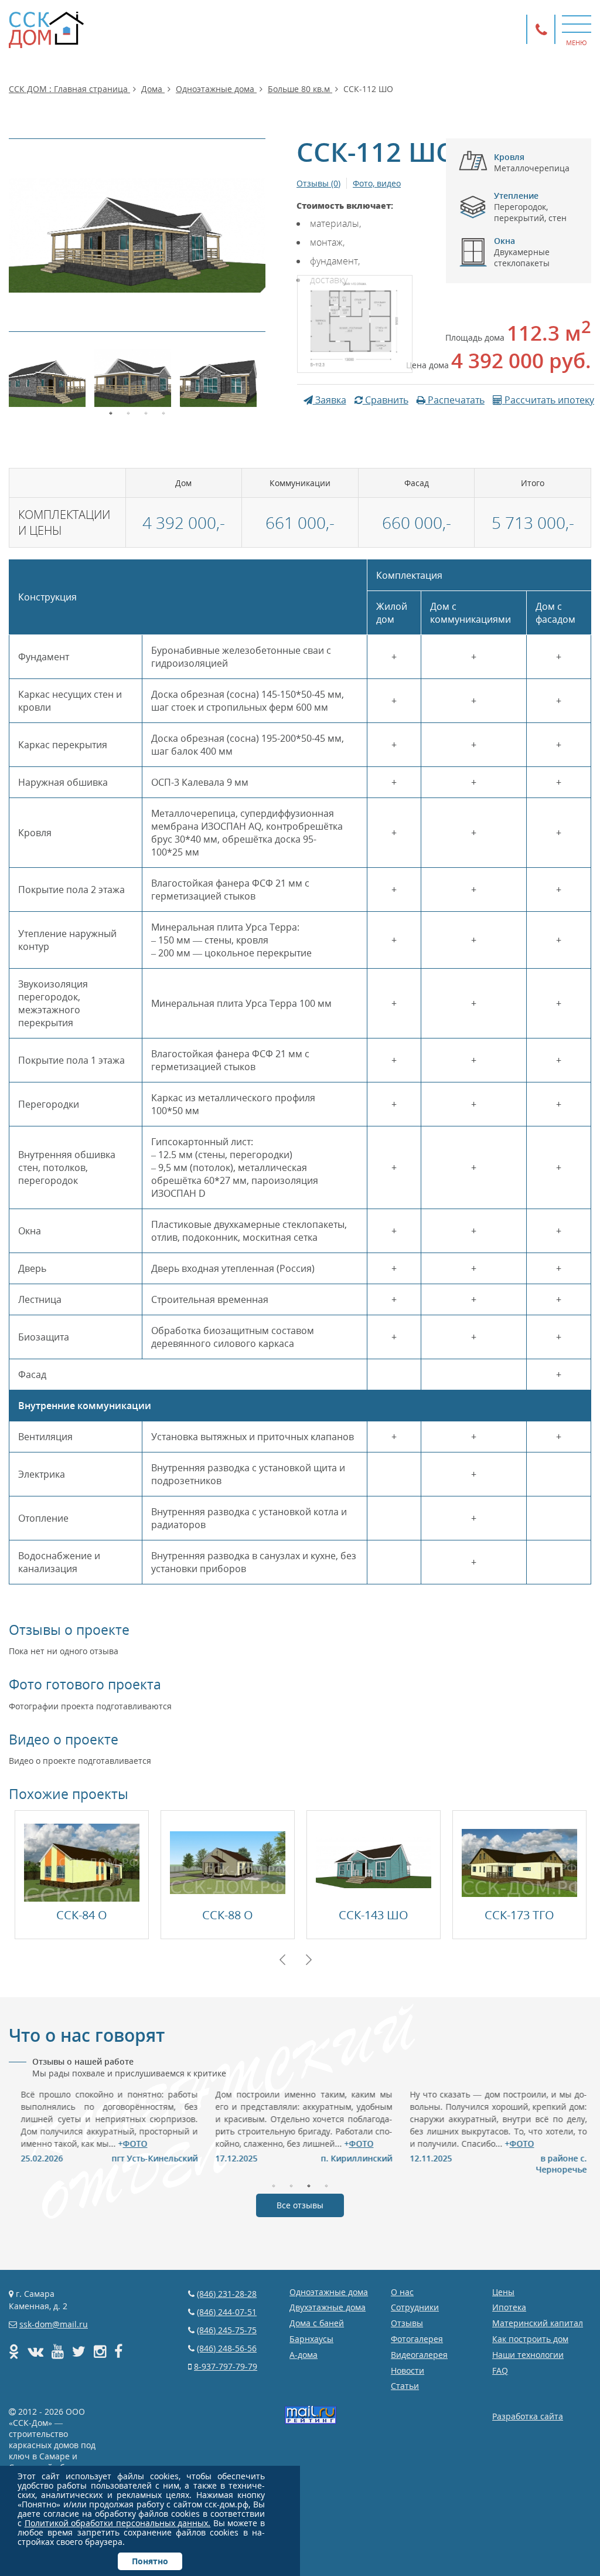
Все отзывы (300, 2205)
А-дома (304, 2355)
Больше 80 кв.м (300, 89)
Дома (153, 89)
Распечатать (455, 400)
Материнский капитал (538, 2323)
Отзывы (407, 2323)
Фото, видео (377, 183)
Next (309, 1960)
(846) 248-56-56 (227, 2348)
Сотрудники (415, 2307)
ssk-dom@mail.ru (54, 2324)
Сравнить (386, 400)
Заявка (330, 400)
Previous (282, 1960)
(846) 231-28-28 (227, 2294)
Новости (408, 2370)
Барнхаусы (311, 2339)
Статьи (405, 2386)
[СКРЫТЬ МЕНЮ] (577, 23)
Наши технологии (528, 2355)
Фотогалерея (417, 2339)
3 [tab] (146, 412)
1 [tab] (111, 412)
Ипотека (509, 2307)
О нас (402, 2292)
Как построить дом (530, 2339)
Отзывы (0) (318, 183)
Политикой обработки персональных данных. (118, 2523)
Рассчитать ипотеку (548, 400)
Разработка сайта (528, 2416)
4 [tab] (163, 412)
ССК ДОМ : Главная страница (69, 89)
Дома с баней (317, 2323)
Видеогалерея (419, 2355)
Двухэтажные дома (328, 2307)
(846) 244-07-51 (227, 2312)
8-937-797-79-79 (226, 2366)
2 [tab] (128, 412)
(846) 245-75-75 (227, 2330)
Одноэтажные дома (216, 89)
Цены (503, 2292)
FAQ (500, 2370)
